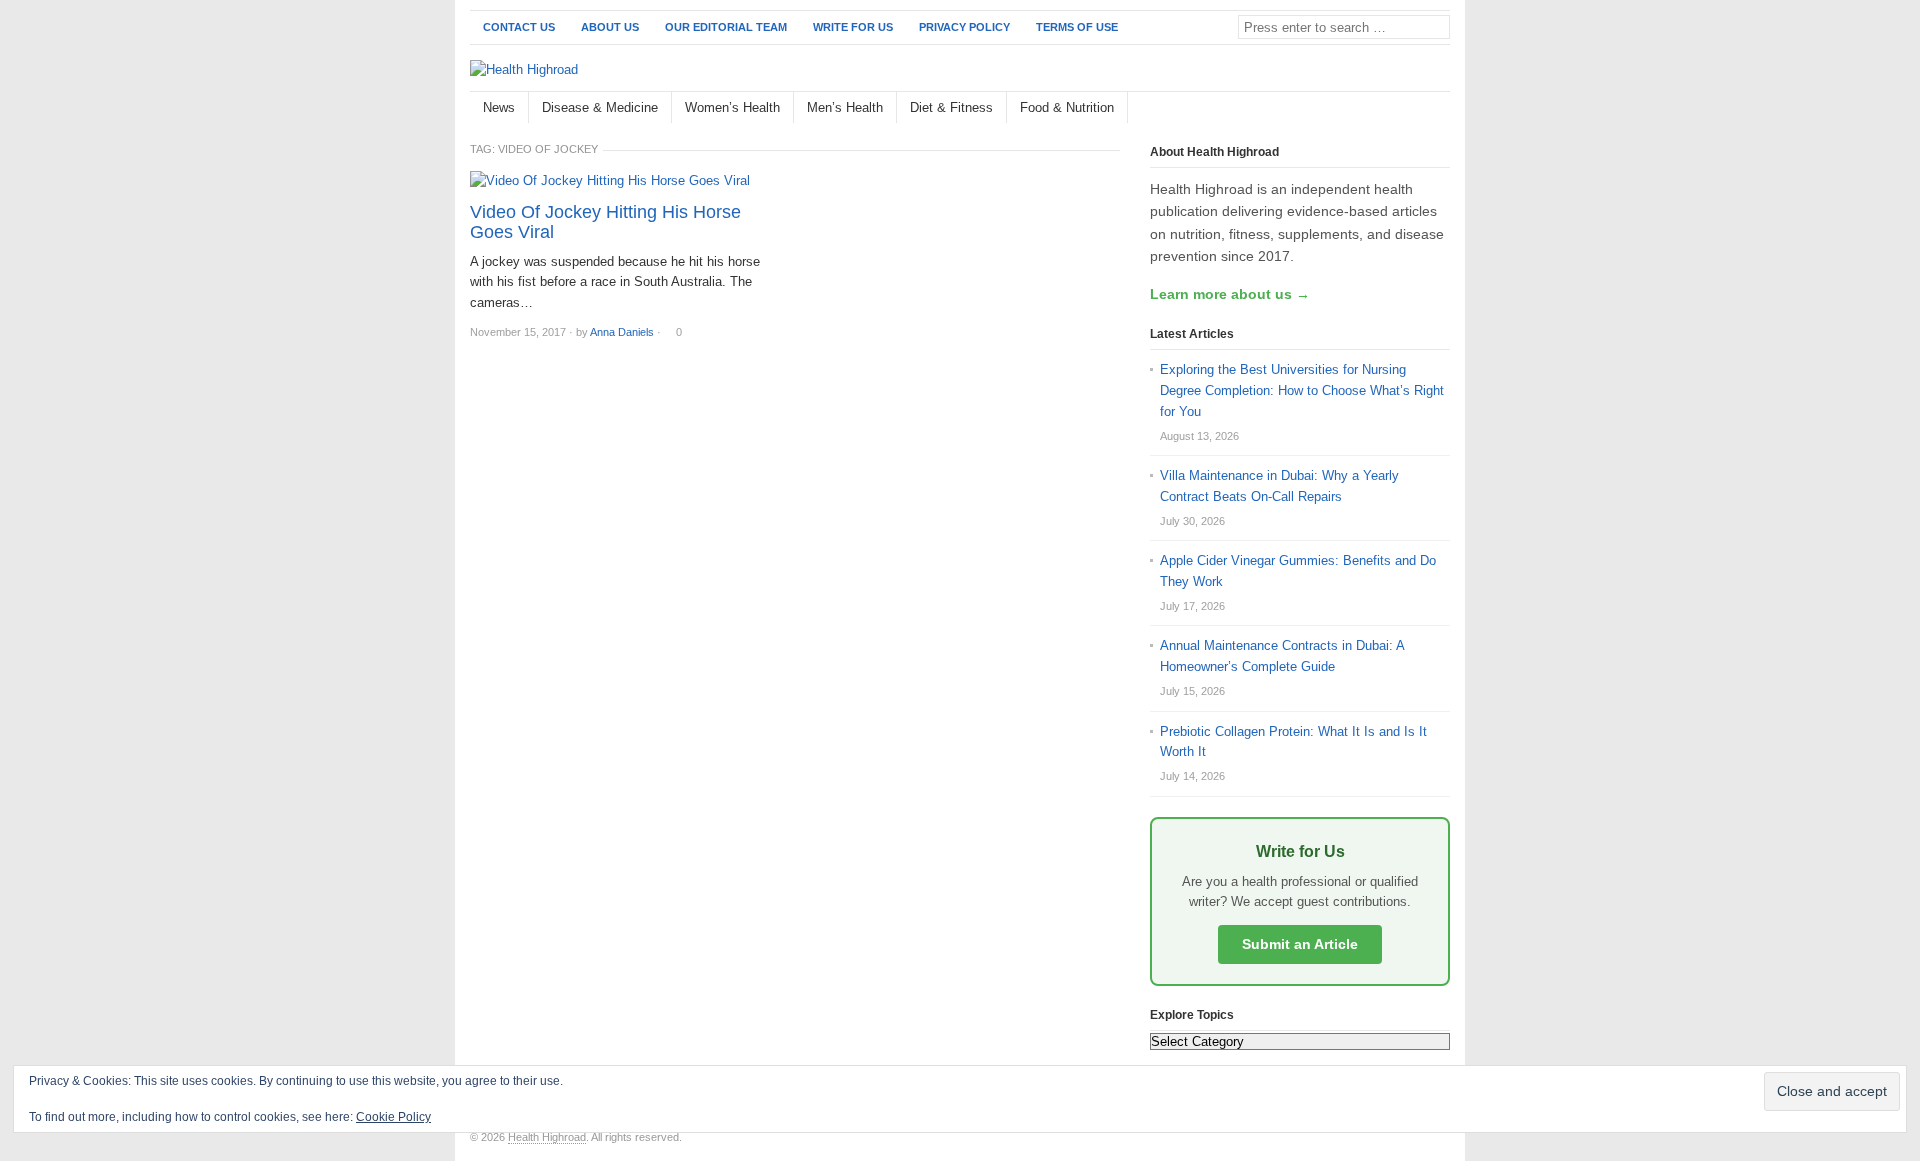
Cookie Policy (393, 1117)
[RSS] (1439, 108)
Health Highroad (547, 1137)
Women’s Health (732, 107)
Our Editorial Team (726, 27)
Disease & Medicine (600, 107)
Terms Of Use (1077, 27)
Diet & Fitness (951, 107)
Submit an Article (1300, 944)
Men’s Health (845, 107)
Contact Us (519, 27)
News (499, 107)
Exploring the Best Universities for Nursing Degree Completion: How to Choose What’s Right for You (1302, 390)
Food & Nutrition (1067, 107)
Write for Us (853, 27)
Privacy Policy (964, 27)
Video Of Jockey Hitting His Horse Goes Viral (605, 222)
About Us (610, 27)
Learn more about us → (1230, 294)
